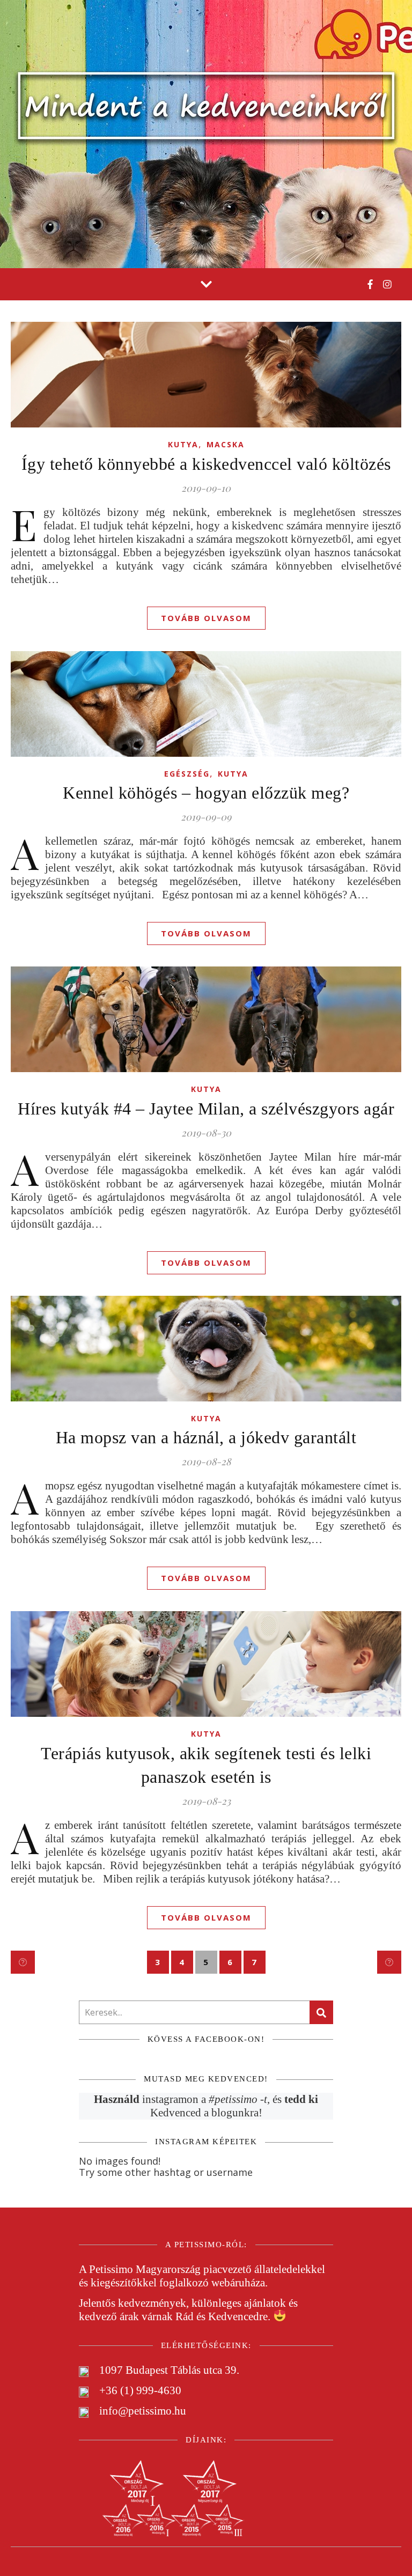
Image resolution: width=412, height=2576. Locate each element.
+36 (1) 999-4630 (140, 2390)
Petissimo (111, 2269)
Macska (226, 444)
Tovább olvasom (206, 618)
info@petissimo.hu (143, 2411)
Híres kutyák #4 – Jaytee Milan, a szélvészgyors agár (206, 1109)
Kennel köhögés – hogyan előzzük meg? (206, 793)
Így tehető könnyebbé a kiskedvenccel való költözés (206, 464)
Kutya (183, 444)
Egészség (187, 774)
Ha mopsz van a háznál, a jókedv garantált (206, 1437)
